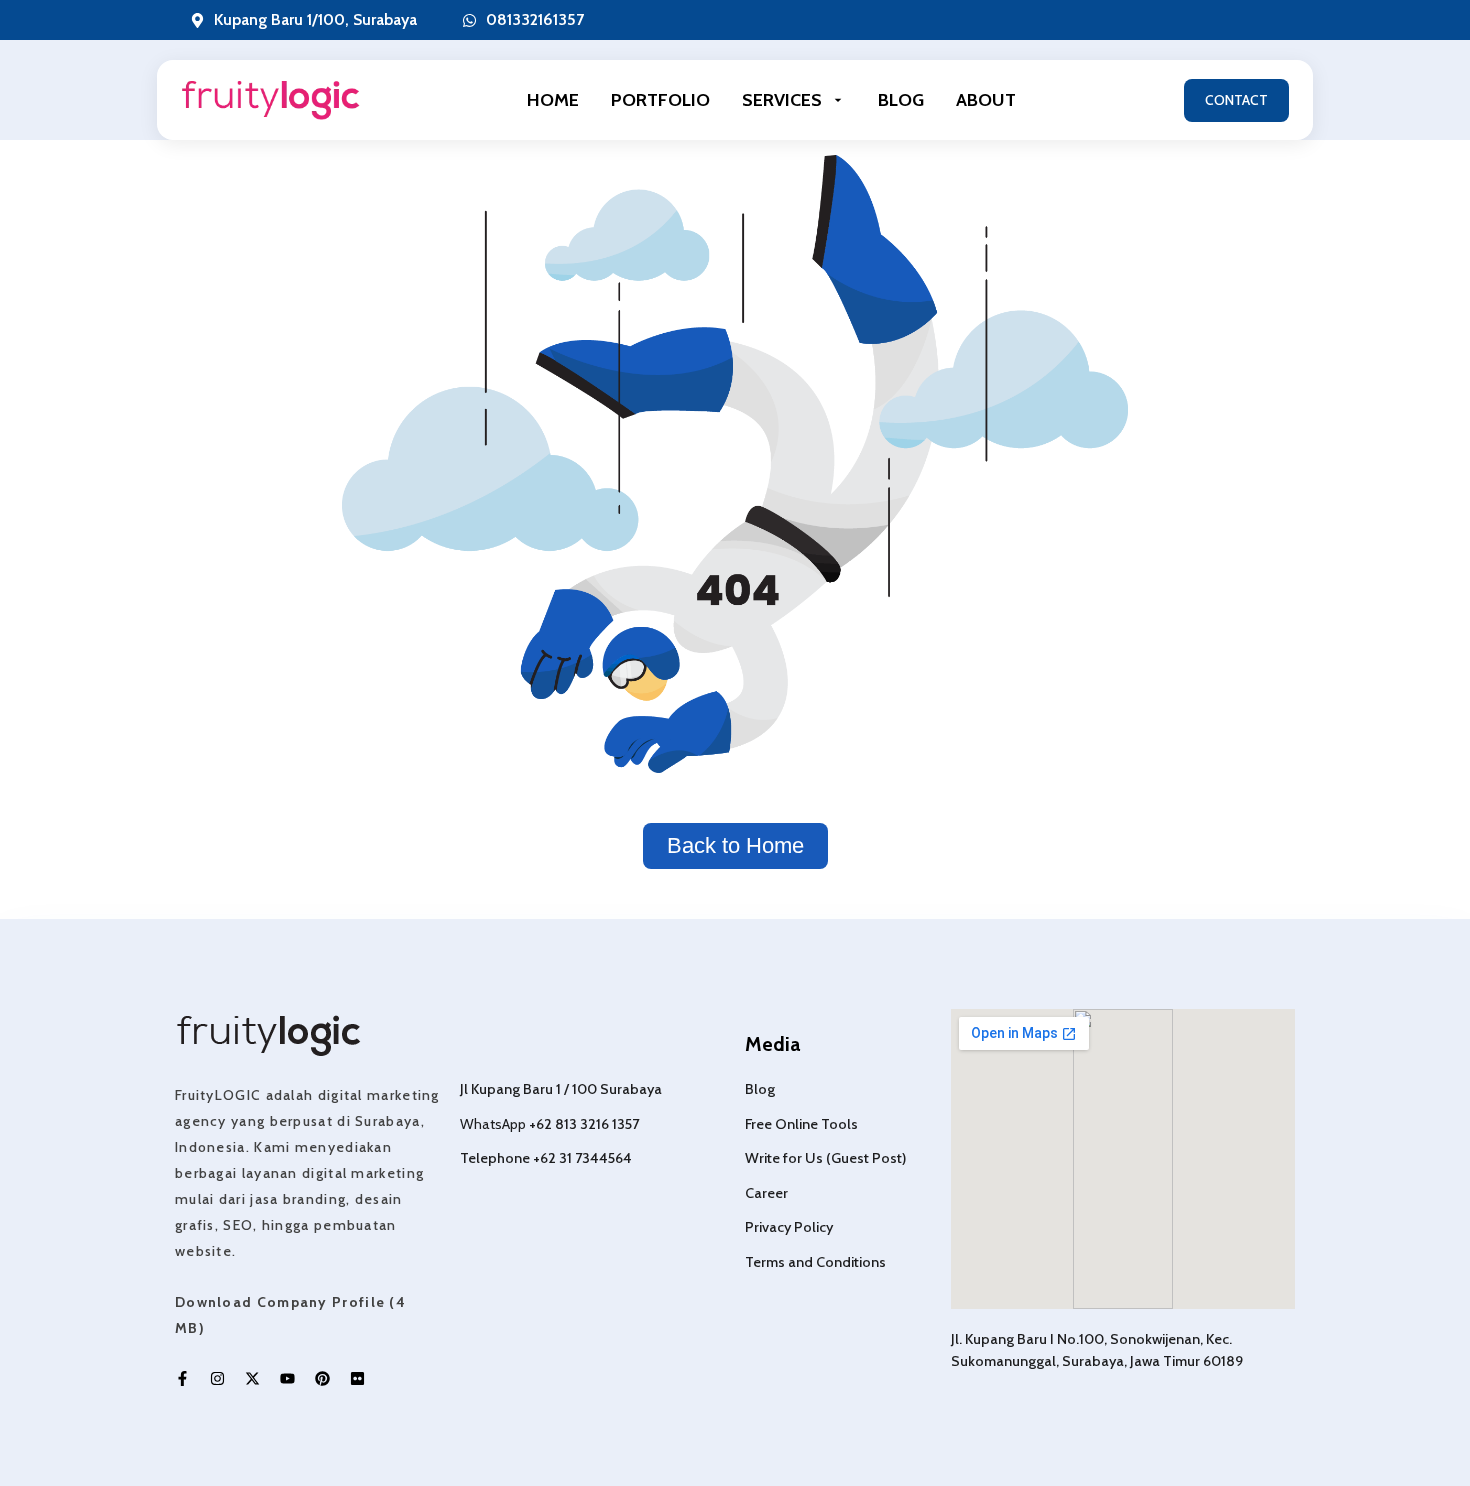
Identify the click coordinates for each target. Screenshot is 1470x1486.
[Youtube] (287, 1378)
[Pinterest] (322, 1378)
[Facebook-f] (182, 1378)
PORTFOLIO (660, 100)
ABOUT (986, 100)
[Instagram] (217, 1378)
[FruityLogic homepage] (270, 100)
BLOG (901, 100)
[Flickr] (357, 1378)
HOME (553, 100)
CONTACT (1236, 100)
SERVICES (782, 100)
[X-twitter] (252, 1378)
